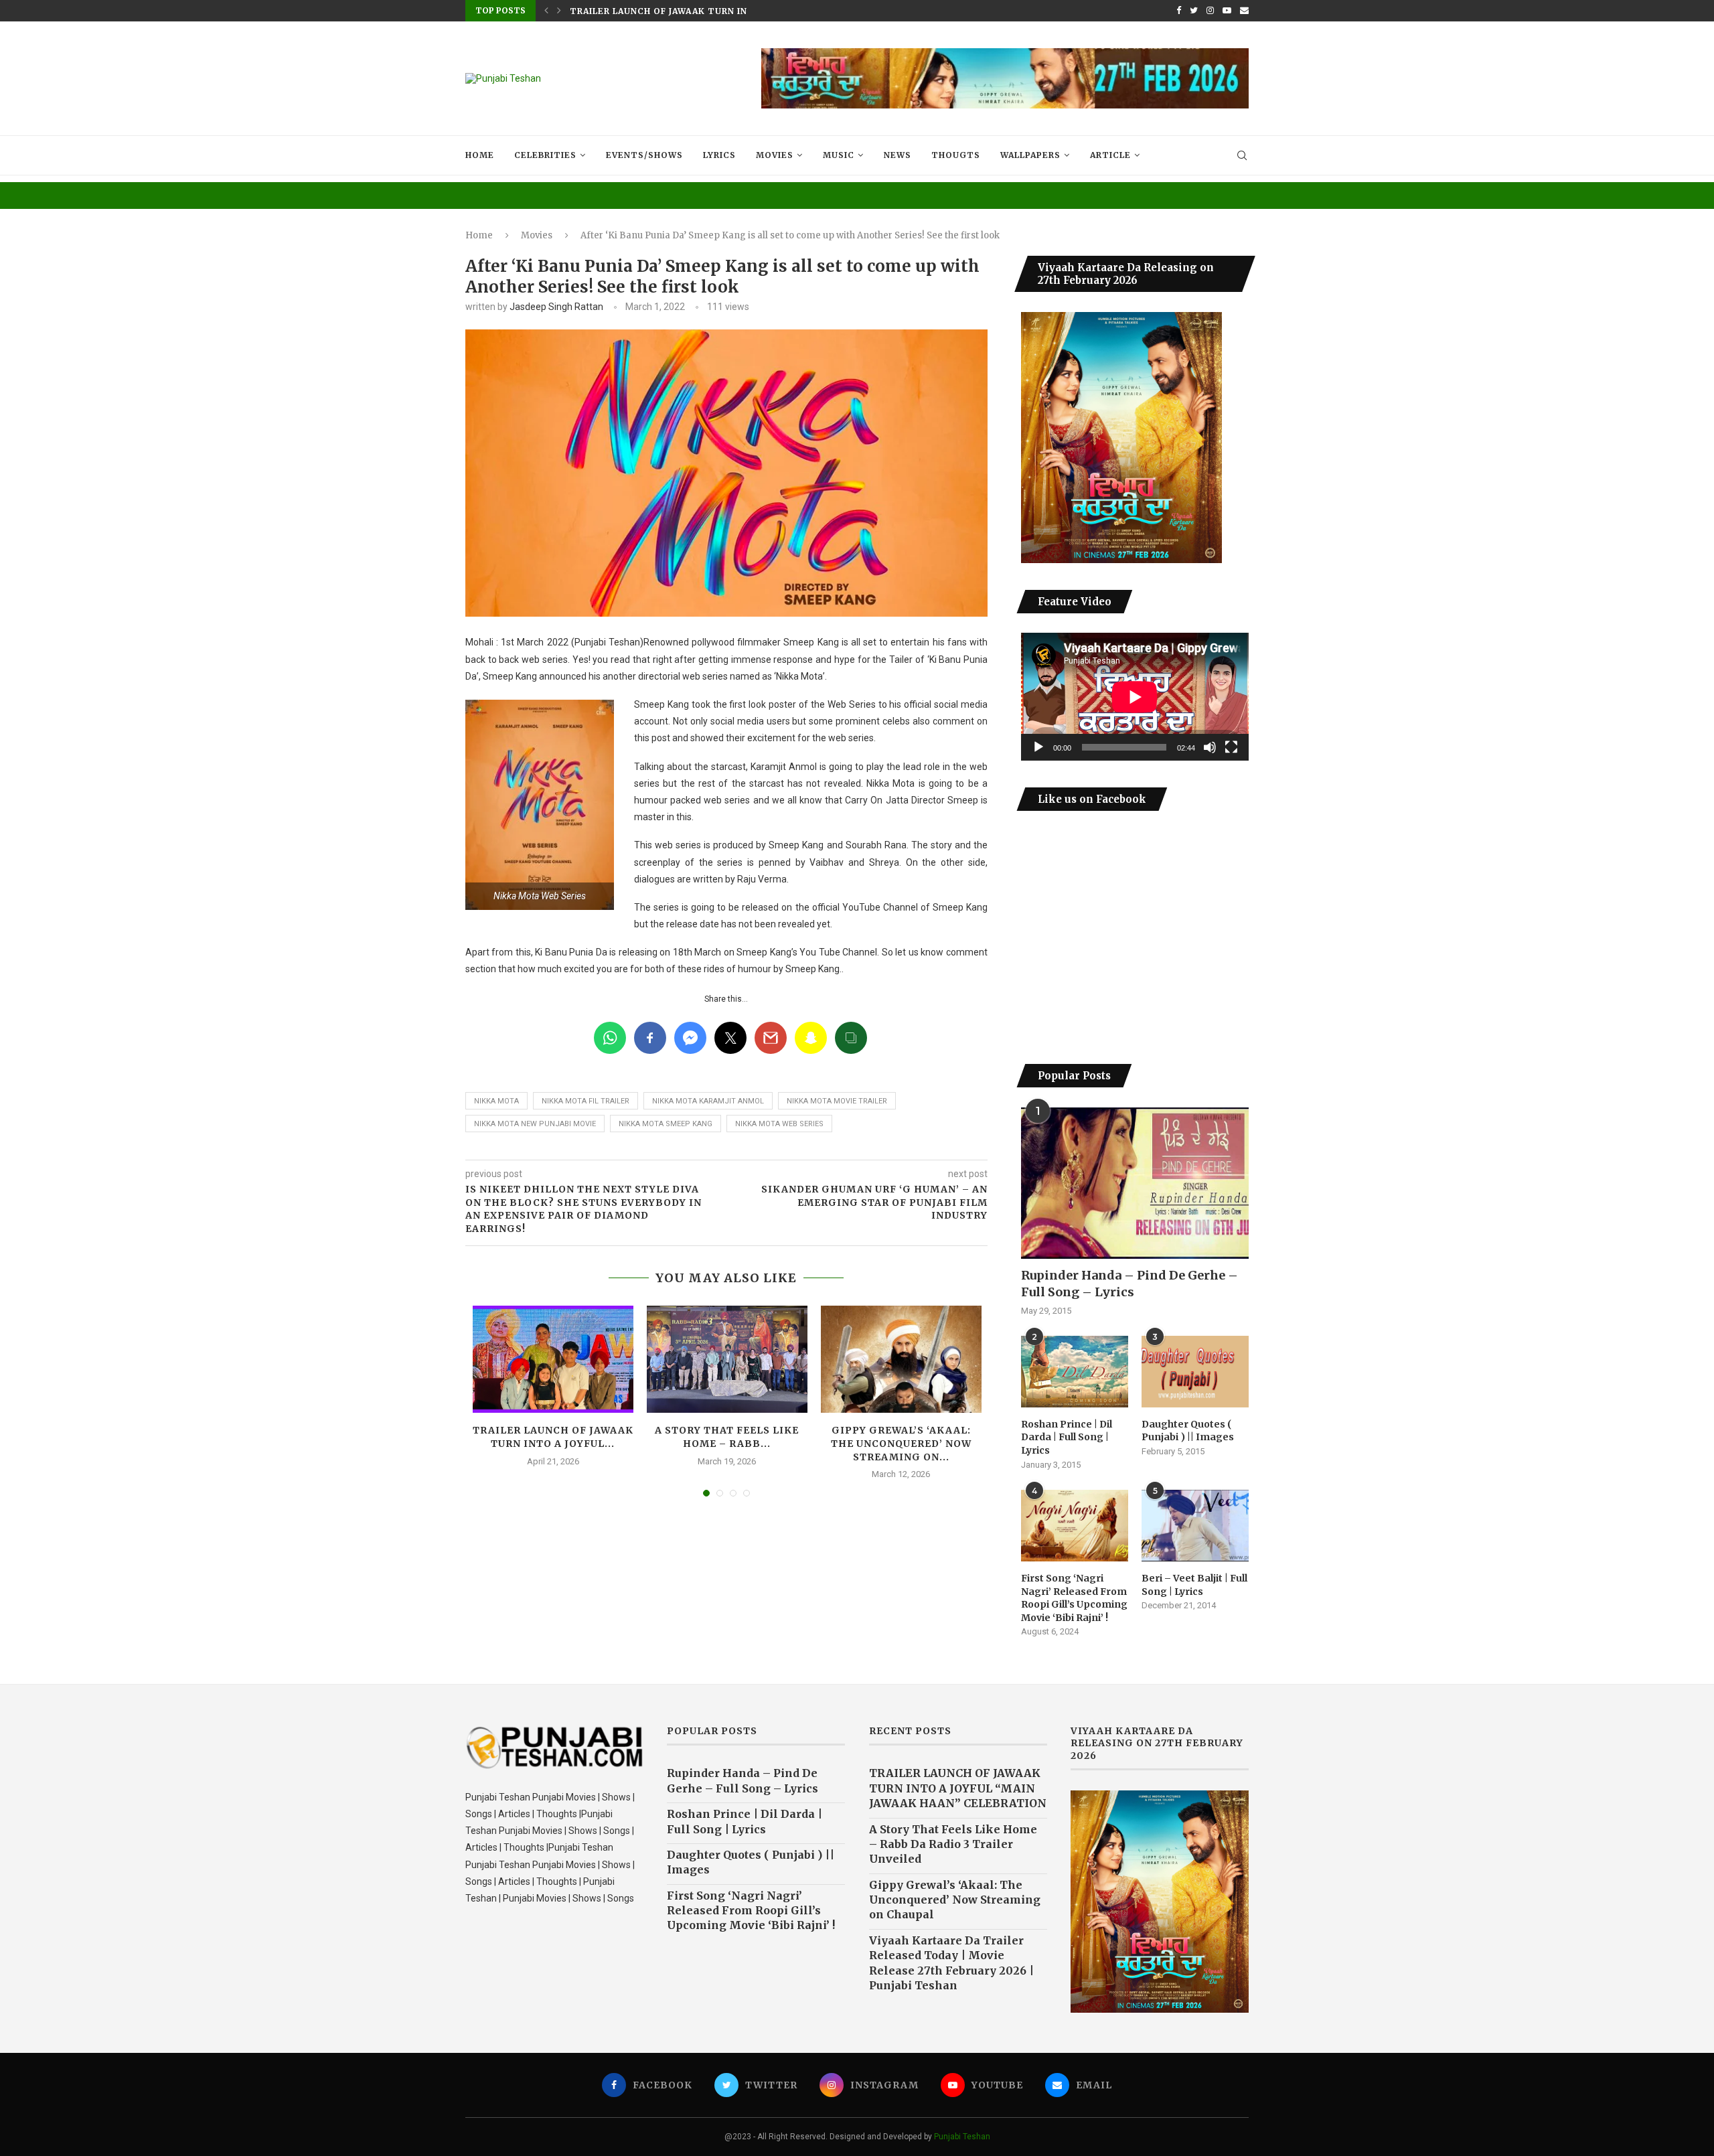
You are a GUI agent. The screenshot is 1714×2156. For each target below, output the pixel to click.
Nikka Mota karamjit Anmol (708, 1101)
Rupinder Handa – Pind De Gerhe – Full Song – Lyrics (1129, 1284)
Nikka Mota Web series (779, 1124)
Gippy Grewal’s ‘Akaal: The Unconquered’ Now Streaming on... (901, 1443)
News (898, 155)
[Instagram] (1210, 11)
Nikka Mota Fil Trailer (586, 1101)
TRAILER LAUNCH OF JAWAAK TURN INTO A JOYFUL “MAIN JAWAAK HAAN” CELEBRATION (958, 1788)
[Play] (1038, 747)
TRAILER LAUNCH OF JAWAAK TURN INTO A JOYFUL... (553, 1437)
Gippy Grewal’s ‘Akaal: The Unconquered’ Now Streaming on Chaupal (955, 1900)
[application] (1135, 697)
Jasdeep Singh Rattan (556, 307)
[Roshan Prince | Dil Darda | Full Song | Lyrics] (1075, 1372)
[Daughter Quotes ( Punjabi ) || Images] (1195, 1372)
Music (839, 155)
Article (1110, 155)
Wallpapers (1030, 155)
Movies (775, 155)
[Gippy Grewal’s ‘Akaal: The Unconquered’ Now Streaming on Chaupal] (901, 1359)
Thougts (956, 155)
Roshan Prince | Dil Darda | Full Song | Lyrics (1067, 1437)
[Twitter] (1194, 11)
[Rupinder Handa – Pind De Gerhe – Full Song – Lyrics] (1135, 1183)
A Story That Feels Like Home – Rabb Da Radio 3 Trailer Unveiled (953, 1844)
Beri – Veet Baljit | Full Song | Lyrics (1194, 1585)
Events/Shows (644, 155)
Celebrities (545, 155)
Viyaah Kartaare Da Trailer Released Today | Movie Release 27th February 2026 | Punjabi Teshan (951, 1963)
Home (480, 155)
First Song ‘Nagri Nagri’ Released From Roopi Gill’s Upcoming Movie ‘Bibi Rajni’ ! (1074, 1598)
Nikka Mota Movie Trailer (837, 1101)
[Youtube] (1227, 11)
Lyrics (719, 155)
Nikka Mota (496, 1101)
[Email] (1244, 11)
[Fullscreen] (1231, 747)
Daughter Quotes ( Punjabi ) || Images (1188, 1431)
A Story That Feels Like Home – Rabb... (672, 11)
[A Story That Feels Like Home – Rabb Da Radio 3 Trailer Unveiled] (727, 1359)
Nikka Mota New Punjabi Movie (535, 1124)
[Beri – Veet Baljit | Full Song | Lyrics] (1195, 1526)
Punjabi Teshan (962, 2137)
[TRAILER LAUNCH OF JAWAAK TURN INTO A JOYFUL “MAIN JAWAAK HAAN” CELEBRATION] (553, 1359)
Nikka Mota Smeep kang (666, 1124)
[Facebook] (1179, 11)
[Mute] (1210, 747)
